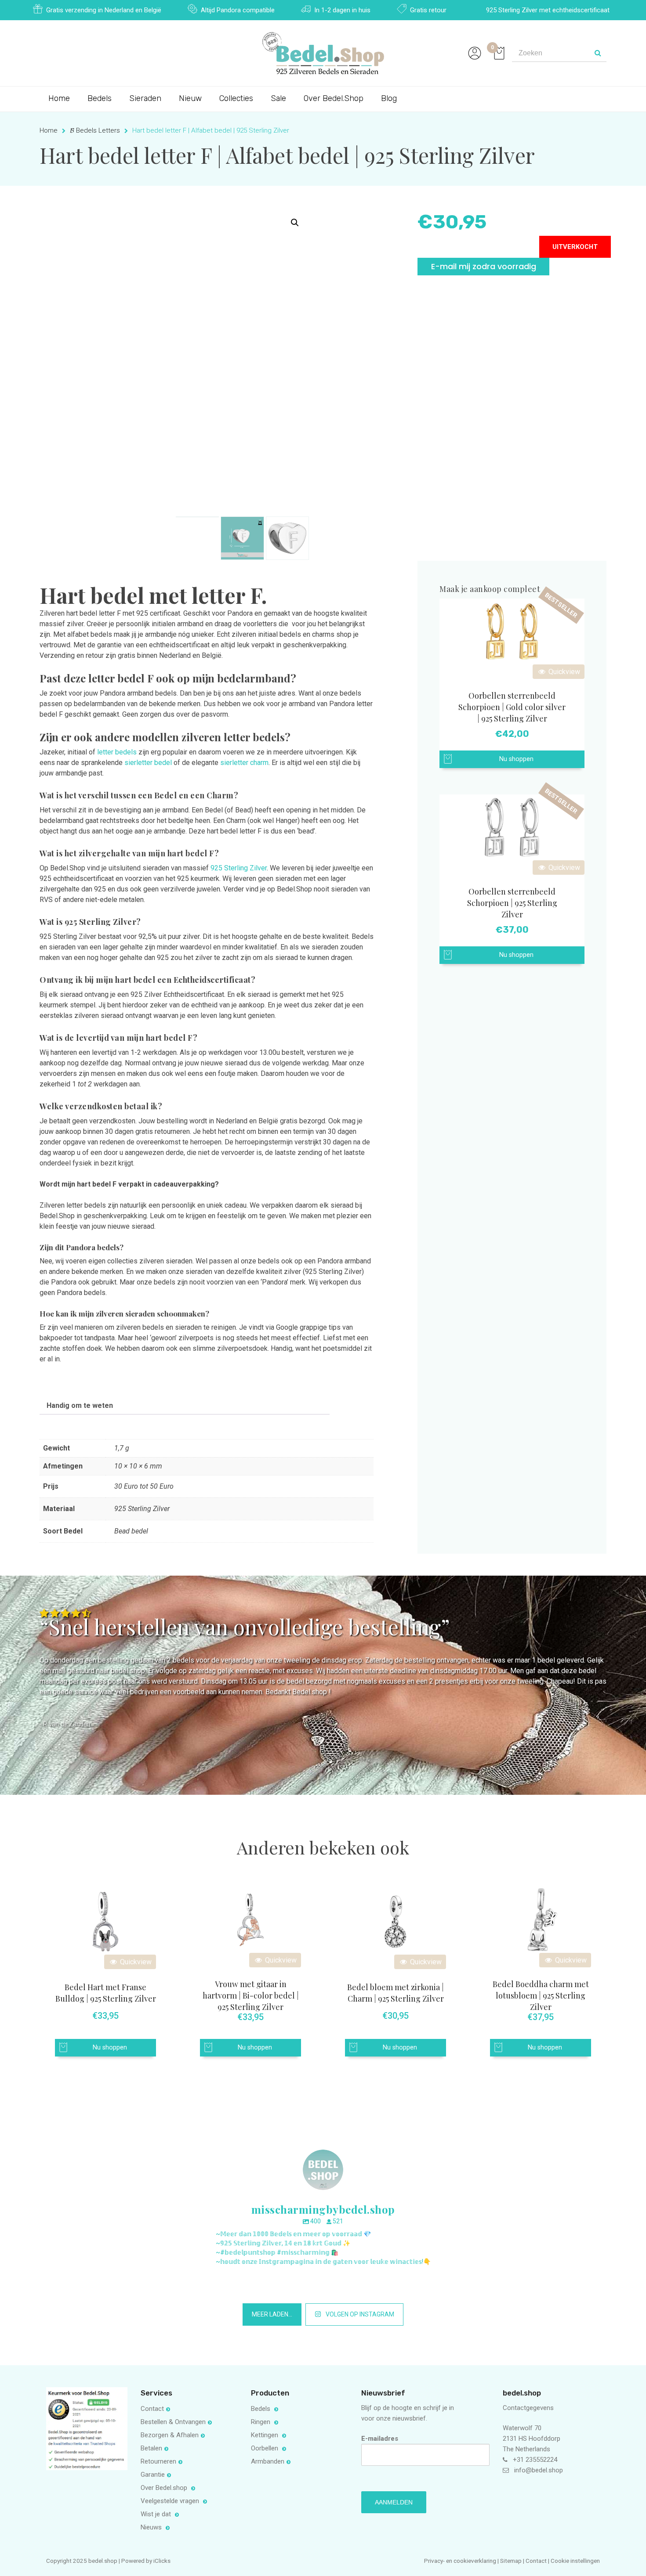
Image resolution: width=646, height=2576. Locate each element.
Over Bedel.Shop (334, 98)
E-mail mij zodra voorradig (484, 266)
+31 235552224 (535, 2460)
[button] (295, 223)
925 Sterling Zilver (239, 868)
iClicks (162, 2561)
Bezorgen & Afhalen (170, 2435)
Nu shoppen (516, 759)
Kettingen (265, 2435)
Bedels (100, 98)
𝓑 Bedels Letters (95, 130)
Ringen (261, 2422)
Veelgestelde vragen (171, 2501)
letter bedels (117, 752)
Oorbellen (265, 2448)
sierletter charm (244, 763)
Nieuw (190, 98)
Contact (152, 2409)
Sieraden (145, 98)
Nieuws (152, 2527)
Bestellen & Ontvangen (173, 2422)
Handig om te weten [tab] (80, 1405)
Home (59, 98)
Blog (389, 98)
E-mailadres (380, 2439)
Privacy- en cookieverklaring (461, 2561)
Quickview (563, 672)
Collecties (236, 98)
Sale (278, 98)
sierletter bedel (148, 763)
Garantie (153, 2475)
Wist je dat (157, 2514)
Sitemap (511, 2561)
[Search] (598, 53)
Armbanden (268, 2461)
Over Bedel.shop (165, 2488)
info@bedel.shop (539, 2470)
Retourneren (158, 2461)
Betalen (151, 2448)
